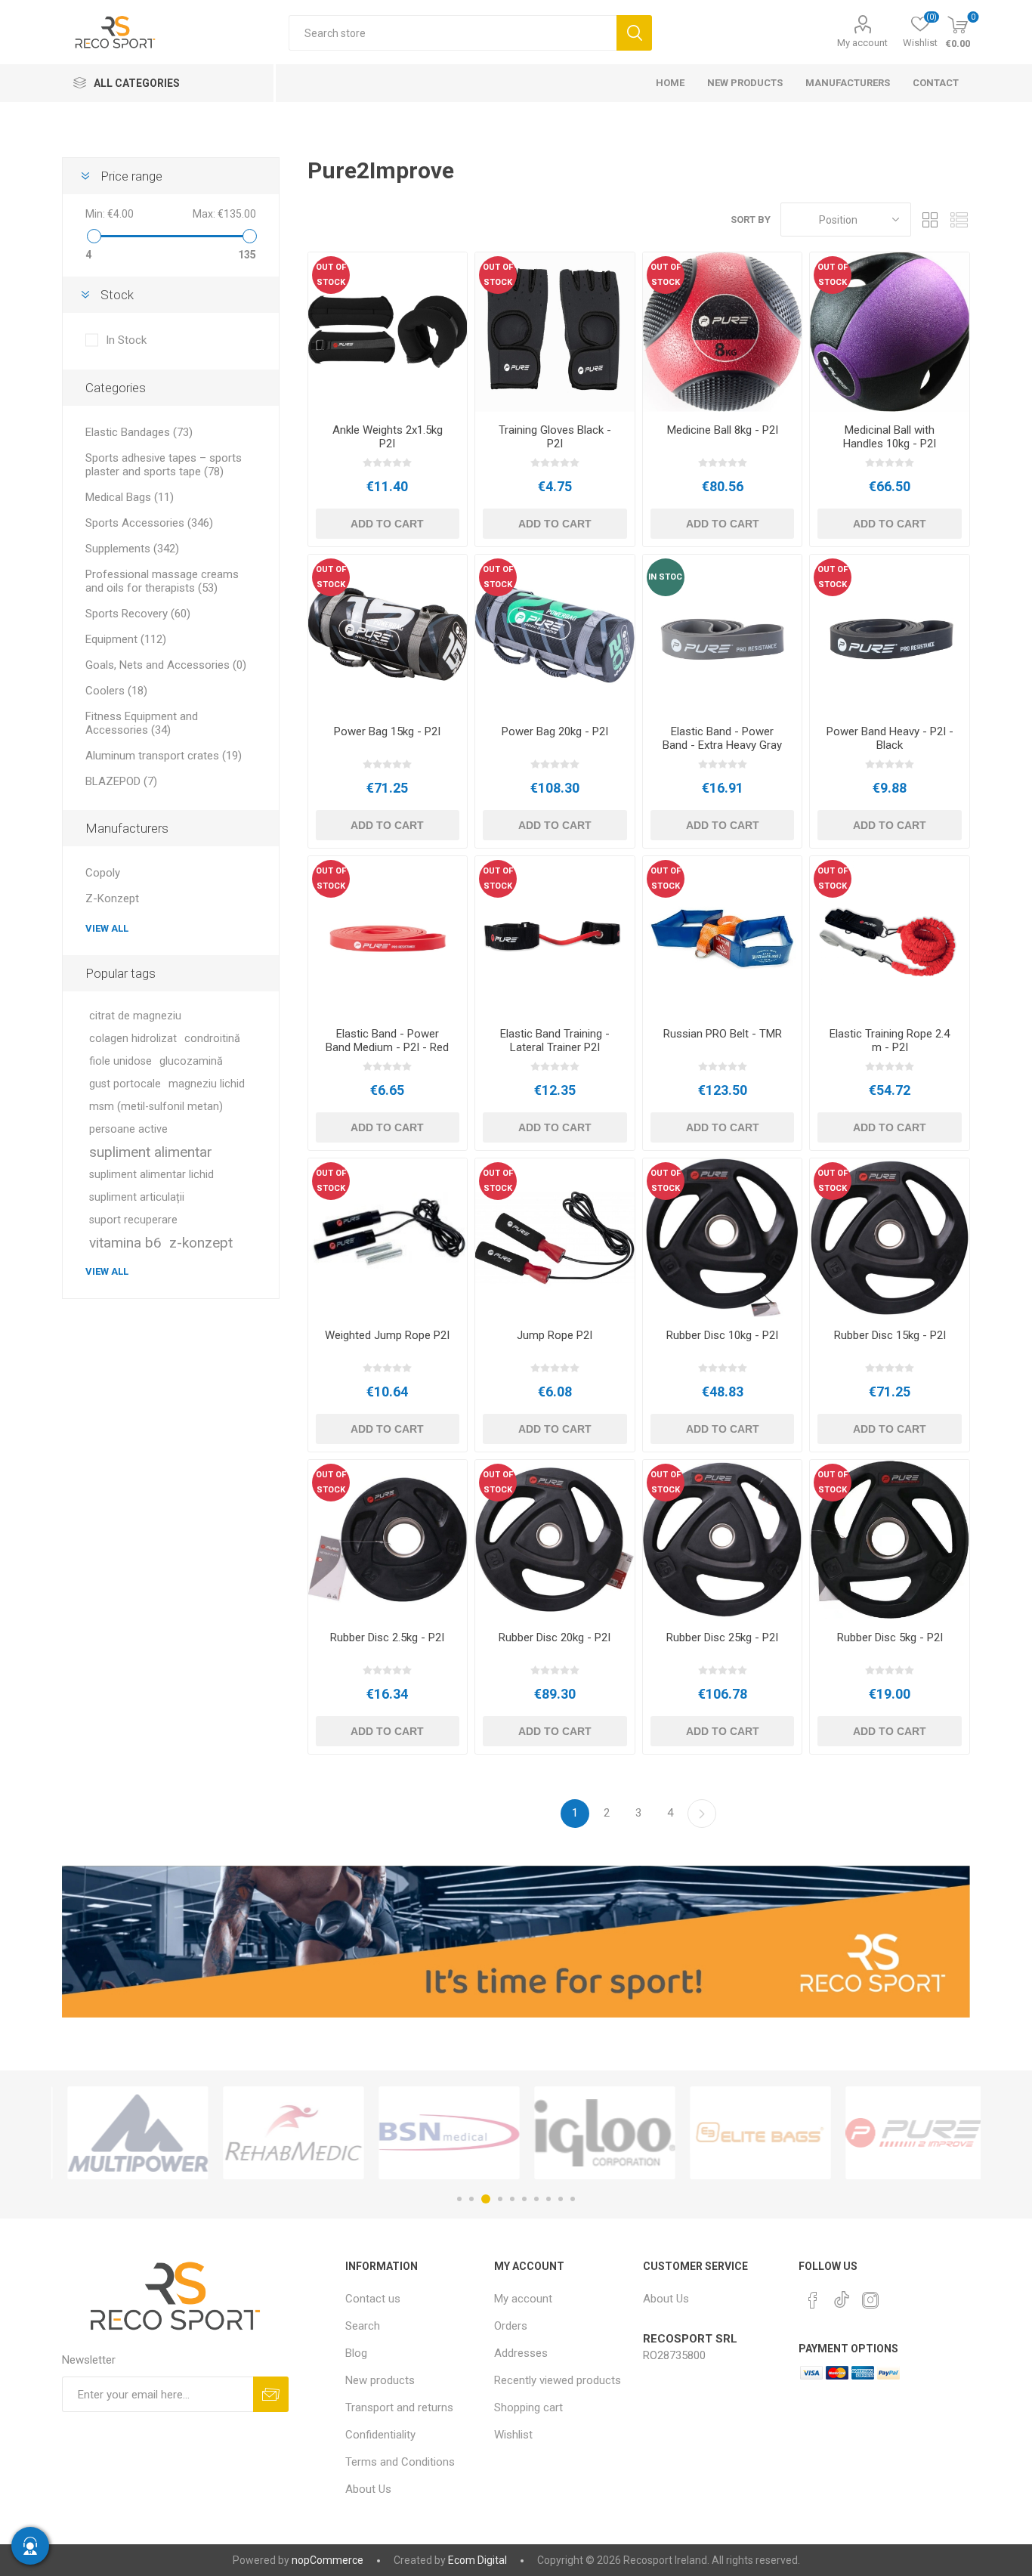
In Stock (126, 340)
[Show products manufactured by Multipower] (129, 2133)
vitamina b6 (125, 1243)
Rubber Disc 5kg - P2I (890, 1637)
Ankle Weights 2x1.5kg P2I (388, 437)
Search (634, 33)
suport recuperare (133, 1220)
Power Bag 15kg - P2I (387, 731)
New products (380, 2380)
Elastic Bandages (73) (139, 432)
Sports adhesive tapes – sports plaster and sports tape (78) (164, 465)
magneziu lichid (207, 1084)
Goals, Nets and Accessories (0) (166, 665)
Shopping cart (528, 2407)
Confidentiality (380, 2435)
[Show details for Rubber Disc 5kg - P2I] (890, 1540)
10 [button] (573, 2199)
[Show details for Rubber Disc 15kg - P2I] (890, 1238)
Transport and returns (399, 2407)
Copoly (103, 873)
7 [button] (536, 2199)
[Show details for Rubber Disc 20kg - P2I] (555, 1540)
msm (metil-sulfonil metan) (156, 1107)
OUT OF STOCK (331, 275)
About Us (368, 2489)
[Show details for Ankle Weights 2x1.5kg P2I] (388, 332)
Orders (511, 2326)
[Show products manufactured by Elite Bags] (752, 2133)
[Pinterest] (813, 2300)
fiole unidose (121, 1061)
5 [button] (512, 2199)
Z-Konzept (112, 898)
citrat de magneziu (135, 1016)
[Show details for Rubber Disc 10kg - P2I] (723, 1238)
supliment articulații (137, 1197)
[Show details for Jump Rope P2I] (555, 1238)
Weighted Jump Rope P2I (387, 1335)
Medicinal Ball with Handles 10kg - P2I (890, 437)
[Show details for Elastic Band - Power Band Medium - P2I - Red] (388, 936)
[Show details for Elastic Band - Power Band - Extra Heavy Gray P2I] (723, 634)
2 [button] (471, 2199)
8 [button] (548, 2199)
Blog (356, 2353)
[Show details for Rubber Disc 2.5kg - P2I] (388, 1540)
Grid (930, 220)
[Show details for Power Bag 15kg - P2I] (388, 634)
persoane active (128, 1129)
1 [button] (459, 2199)
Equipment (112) (126, 639)
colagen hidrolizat (133, 1039)
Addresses (521, 2353)
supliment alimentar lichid (151, 1175)
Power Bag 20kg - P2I (555, 731)
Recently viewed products (558, 2380)
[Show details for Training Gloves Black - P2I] (555, 332)
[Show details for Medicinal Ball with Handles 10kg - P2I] (890, 332)
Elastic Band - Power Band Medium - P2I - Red (387, 1041)
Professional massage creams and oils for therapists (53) (162, 581)
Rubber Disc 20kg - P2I (555, 1637)
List (959, 220)
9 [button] (561, 2199)
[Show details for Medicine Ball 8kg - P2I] (723, 332)
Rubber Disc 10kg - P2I (722, 1335)
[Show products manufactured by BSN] (440, 2133)
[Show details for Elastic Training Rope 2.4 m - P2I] (890, 936)
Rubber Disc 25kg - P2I (722, 1637)
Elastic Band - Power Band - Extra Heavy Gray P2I (722, 745)
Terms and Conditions (400, 2462)
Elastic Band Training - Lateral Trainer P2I (555, 1041)
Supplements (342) (132, 549)
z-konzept (201, 1243)
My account (862, 43)
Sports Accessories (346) (149, 523)
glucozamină (191, 1061)
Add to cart (387, 524)
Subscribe (271, 2394)
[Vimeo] (842, 2296)
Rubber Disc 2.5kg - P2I (387, 1637)
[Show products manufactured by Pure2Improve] (907, 2133)
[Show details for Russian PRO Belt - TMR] (723, 936)
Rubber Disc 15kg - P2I (890, 1335)
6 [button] (524, 2199)
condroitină (212, 1039)
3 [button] (486, 2199)
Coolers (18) (116, 691)
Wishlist (513, 2435)
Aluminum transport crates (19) (164, 756)
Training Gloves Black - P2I (555, 437)
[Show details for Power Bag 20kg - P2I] (555, 634)
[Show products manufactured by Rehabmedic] (285, 2133)
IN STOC (665, 577)
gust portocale (125, 1084)
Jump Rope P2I (555, 1335)
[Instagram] (870, 2300)
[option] (129, 2133)
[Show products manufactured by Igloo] (596, 2133)
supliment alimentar (151, 1152)
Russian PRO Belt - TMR (723, 1034)
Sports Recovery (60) (138, 614)
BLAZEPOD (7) (121, 781)
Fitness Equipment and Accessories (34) (142, 723)
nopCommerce (328, 2560)
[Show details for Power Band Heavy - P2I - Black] (890, 634)
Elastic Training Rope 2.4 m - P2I (890, 1041)
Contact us (373, 2299)
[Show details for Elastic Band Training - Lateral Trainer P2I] (555, 936)
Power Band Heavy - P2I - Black (890, 738)
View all (107, 928)
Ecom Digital (477, 2560)
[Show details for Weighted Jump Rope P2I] (388, 1238)
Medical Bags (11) (130, 497)
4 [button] (500, 2199)
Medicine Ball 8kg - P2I (723, 430)
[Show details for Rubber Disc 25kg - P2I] (723, 1540)
